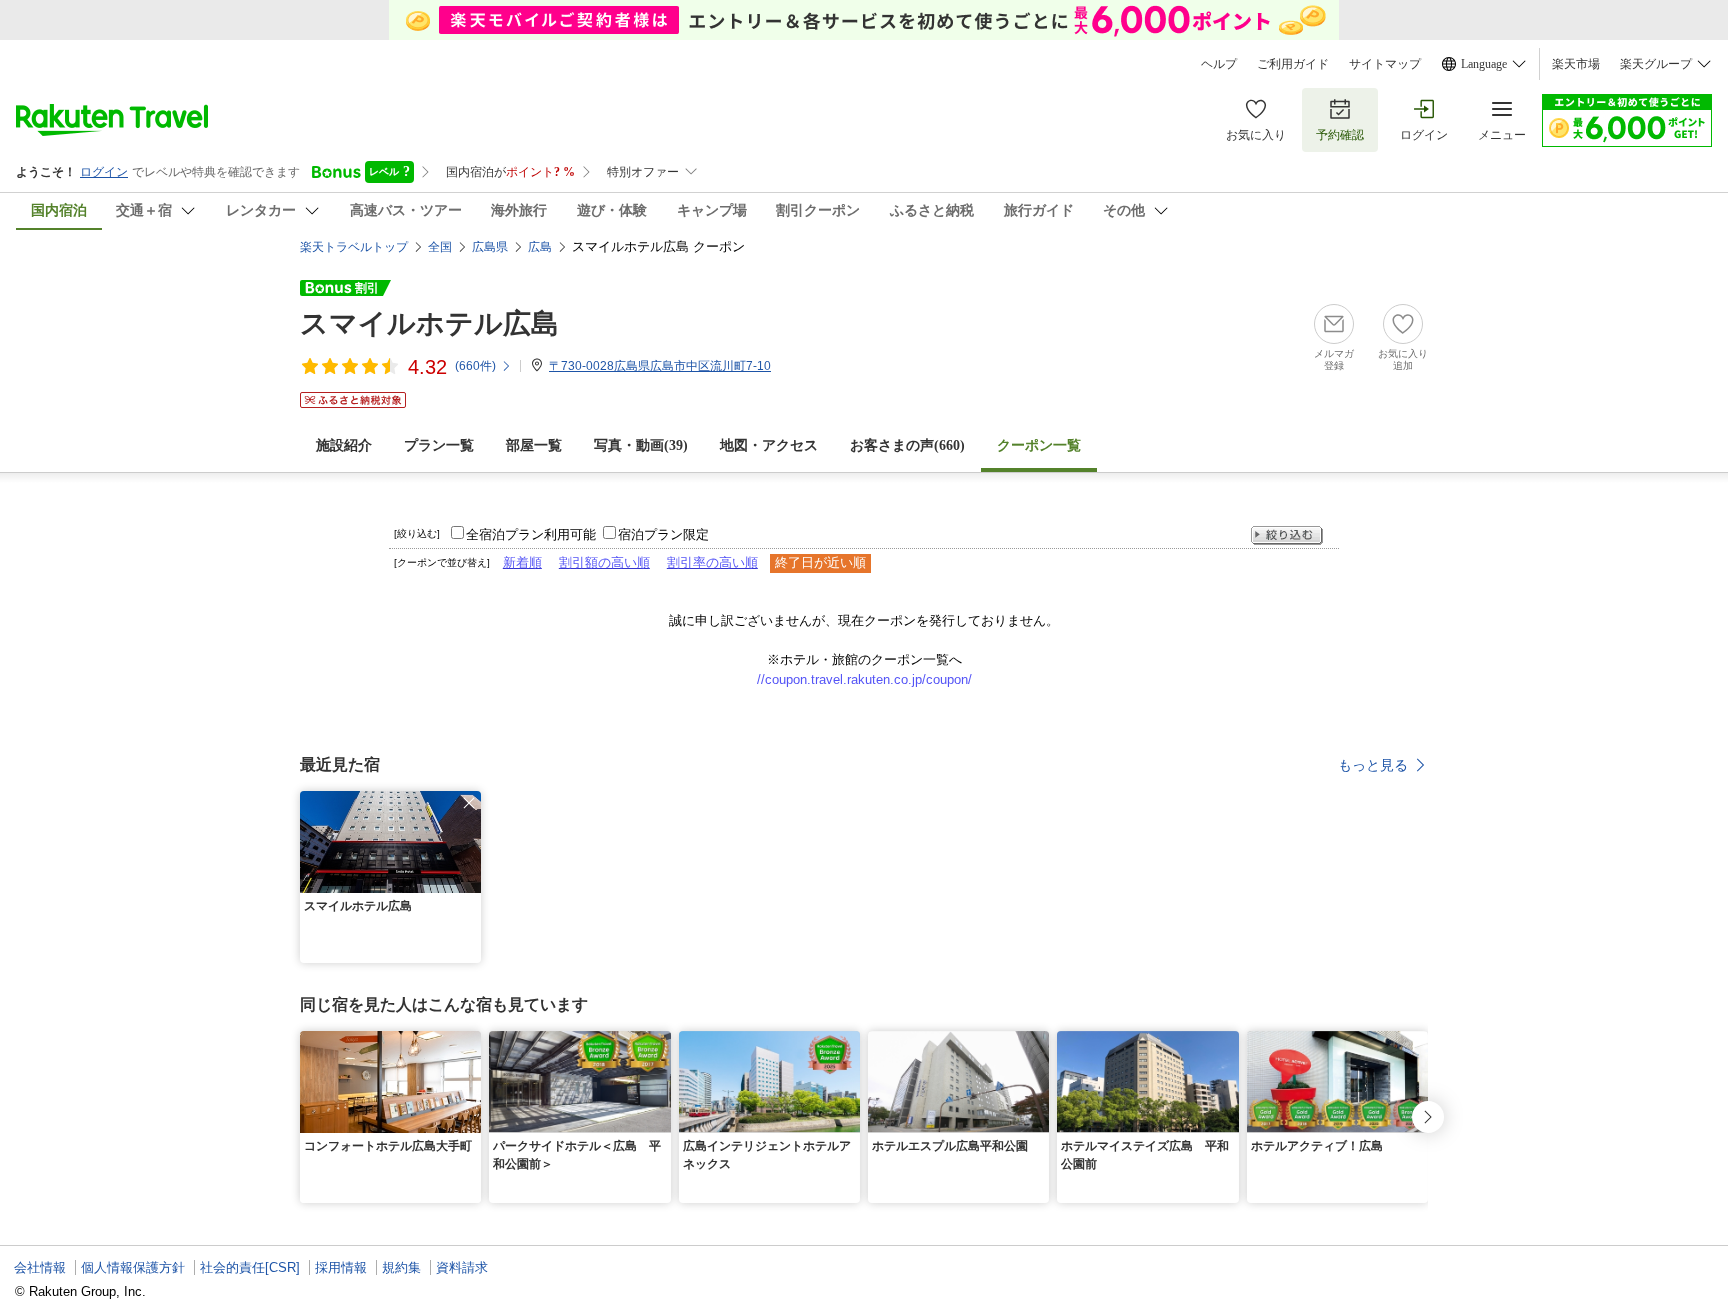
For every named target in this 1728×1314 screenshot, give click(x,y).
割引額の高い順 (604, 562)
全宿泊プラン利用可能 (531, 534)
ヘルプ (1219, 64)
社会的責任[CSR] (250, 1267)
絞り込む (1287, 535)
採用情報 (341, 1267)
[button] (469, 803)
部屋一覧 (534, 445)
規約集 (401, 1267)
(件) (475, 366)
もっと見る (1373, 765)
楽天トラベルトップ (354, 247)
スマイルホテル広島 (429, 323)
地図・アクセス (769, 445)
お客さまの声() (907, 445)
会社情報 (40, 1267)
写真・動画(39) (641, 445)
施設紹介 (344, 445)
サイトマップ (1385, 64)
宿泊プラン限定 (663, 534)
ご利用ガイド (1293, 64)
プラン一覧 (439, 445)
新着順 (522, 562)
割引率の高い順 (712, 562)
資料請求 (462, 1267)
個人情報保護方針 (133, 1267)
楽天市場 (1576, 64)
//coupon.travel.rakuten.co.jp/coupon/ (864, 679)
